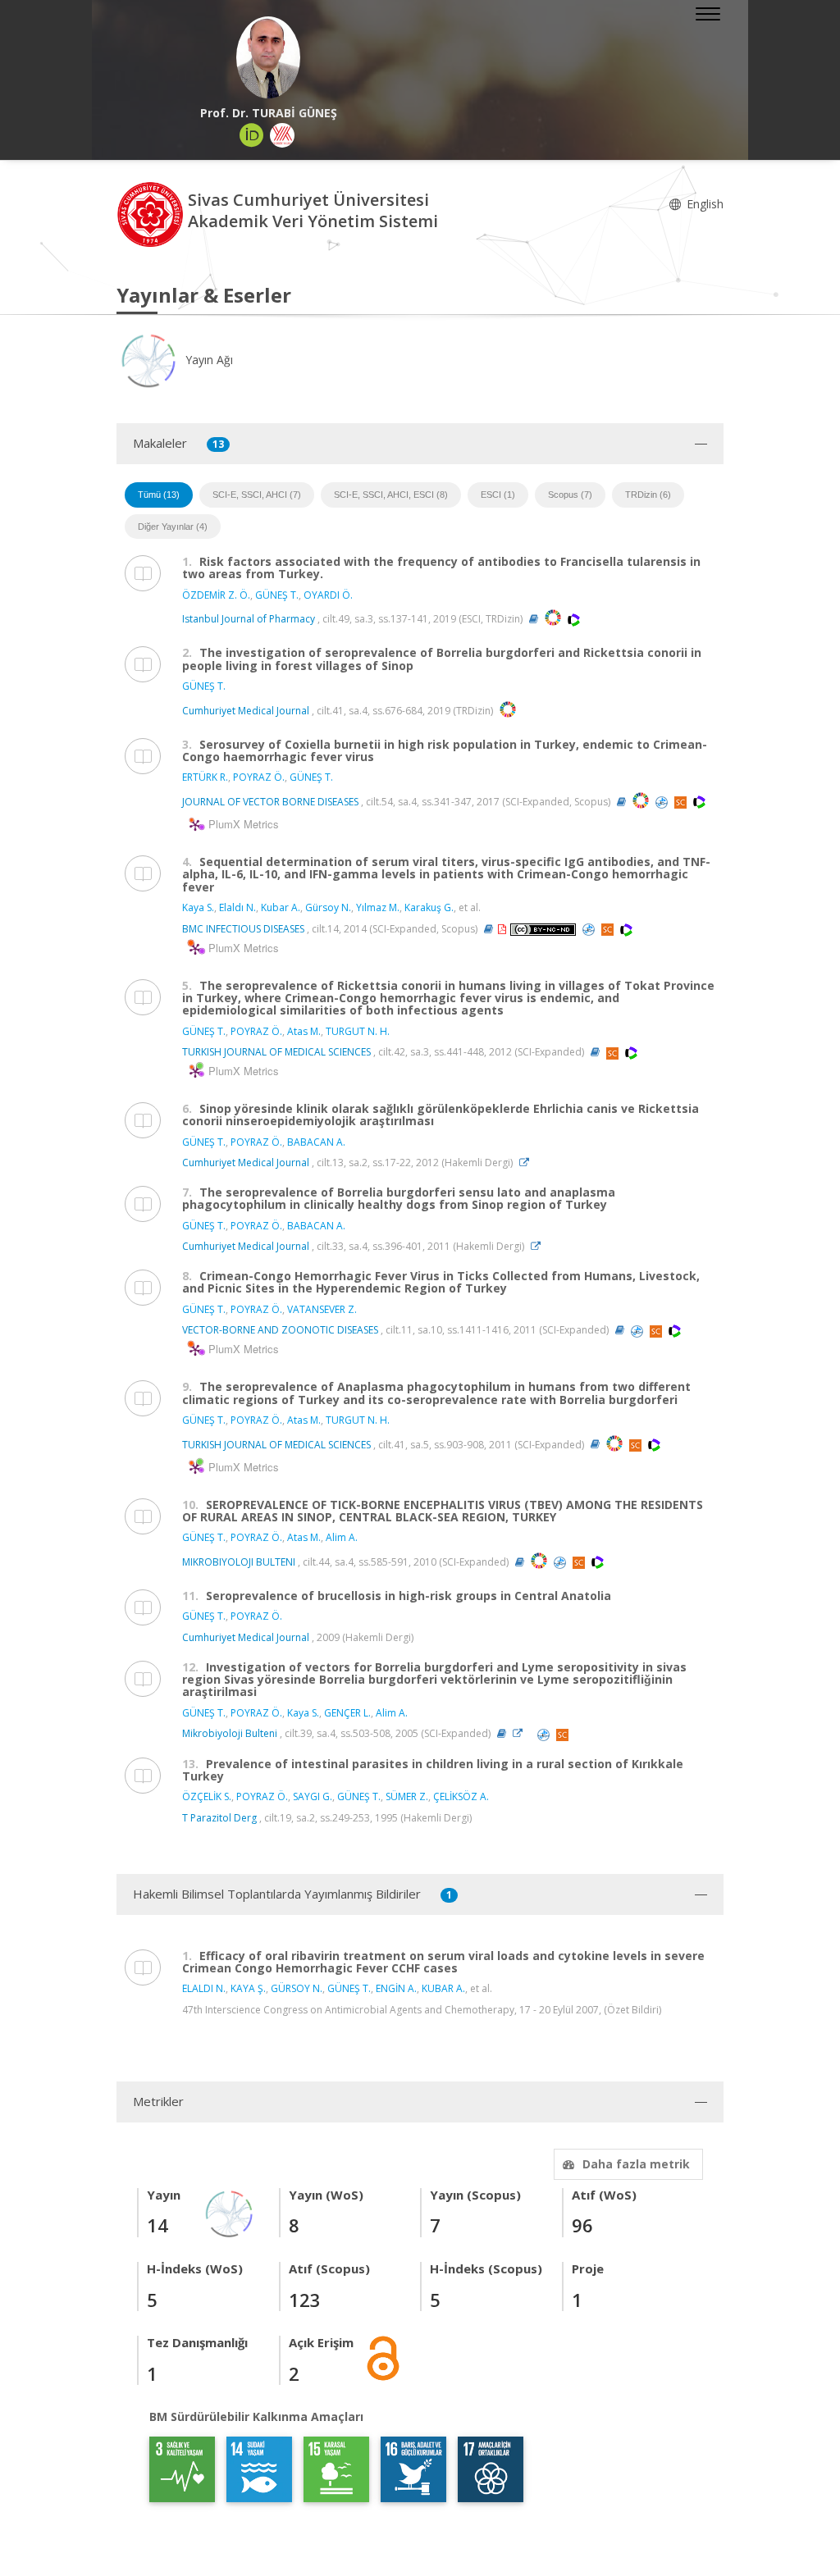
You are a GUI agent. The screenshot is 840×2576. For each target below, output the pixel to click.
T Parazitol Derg (219, 1818)
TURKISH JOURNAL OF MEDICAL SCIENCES (276, 1052)
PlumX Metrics (241, 824)
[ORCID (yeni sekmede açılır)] (252, 135)
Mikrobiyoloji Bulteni (230, 1733)
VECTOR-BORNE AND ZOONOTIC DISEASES (280, 1330)
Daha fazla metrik (636, 2164)
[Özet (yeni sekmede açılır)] (534, 619)
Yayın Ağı (208, 360)
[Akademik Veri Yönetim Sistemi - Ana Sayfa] (152, 213)
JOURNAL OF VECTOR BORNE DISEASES (270, 802)
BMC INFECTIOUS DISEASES (243, 929)
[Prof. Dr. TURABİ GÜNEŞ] (268, 57)
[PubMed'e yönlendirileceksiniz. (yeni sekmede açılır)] (663, 802)
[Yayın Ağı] (230, 2212)
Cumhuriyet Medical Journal (246, 710)
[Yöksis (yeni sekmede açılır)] (282, 135)
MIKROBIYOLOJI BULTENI (239, 1562)
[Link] (528, 1163)
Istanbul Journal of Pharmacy (249, 619)
